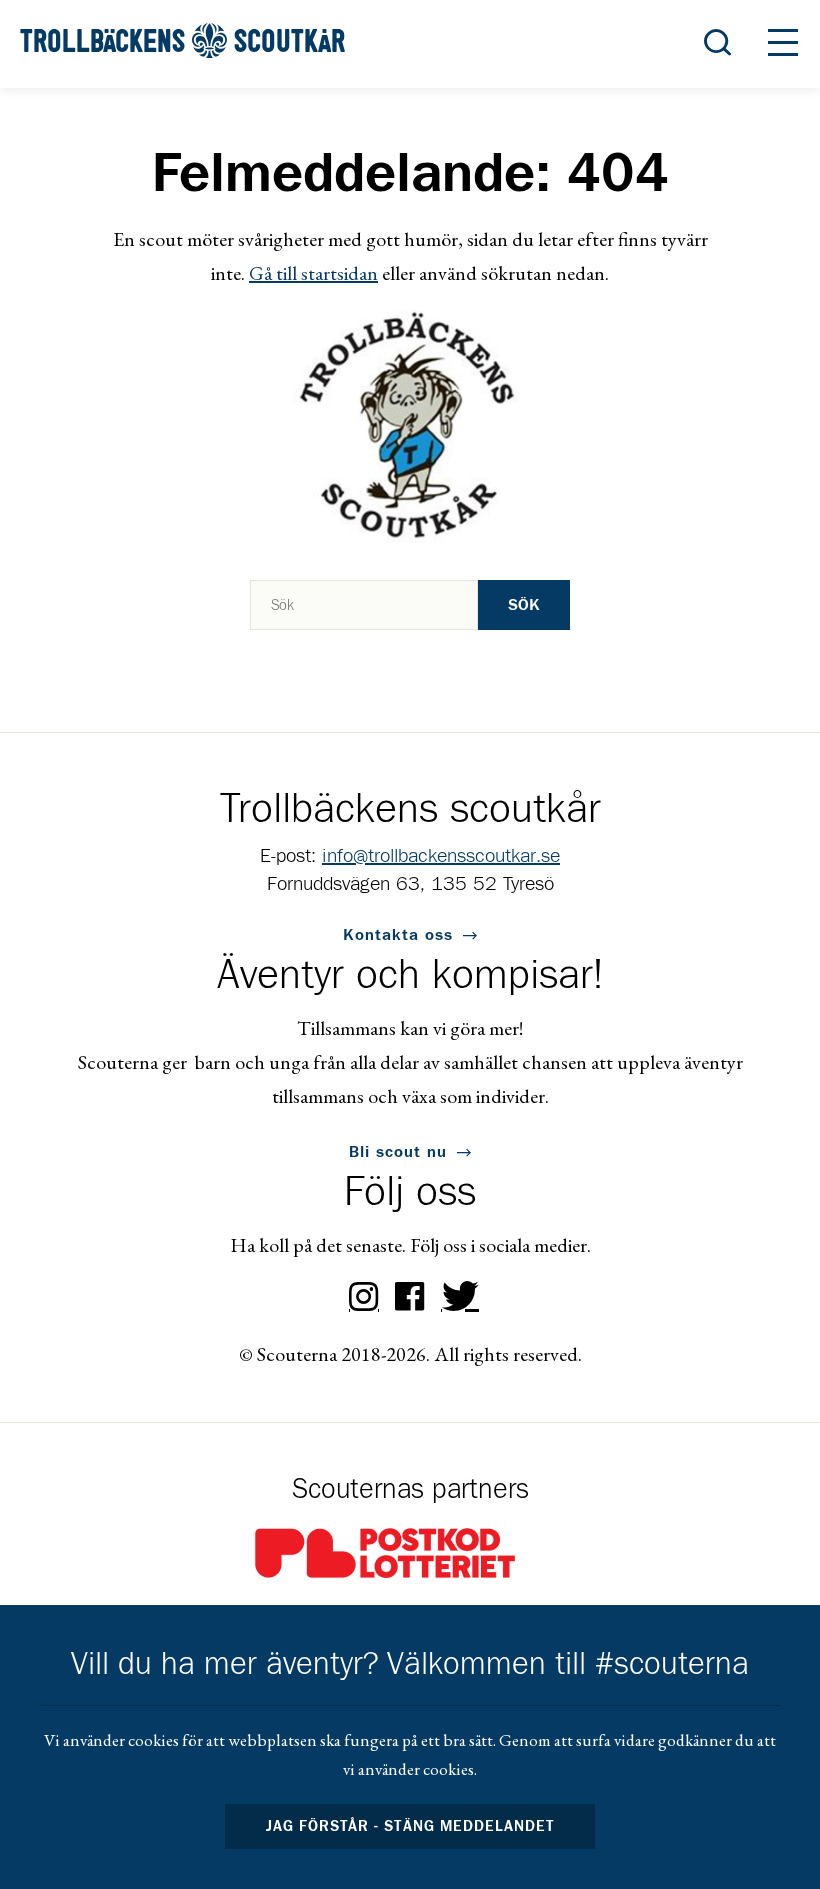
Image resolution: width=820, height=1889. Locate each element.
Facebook (410, 1297)
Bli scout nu (398, 1152)
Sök (524, 605)
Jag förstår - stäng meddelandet (410, 1826)
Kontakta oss (398, 935)
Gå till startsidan (313, 273)
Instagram (364, 1297)
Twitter (456, 1297)
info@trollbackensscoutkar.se (441, 856)
